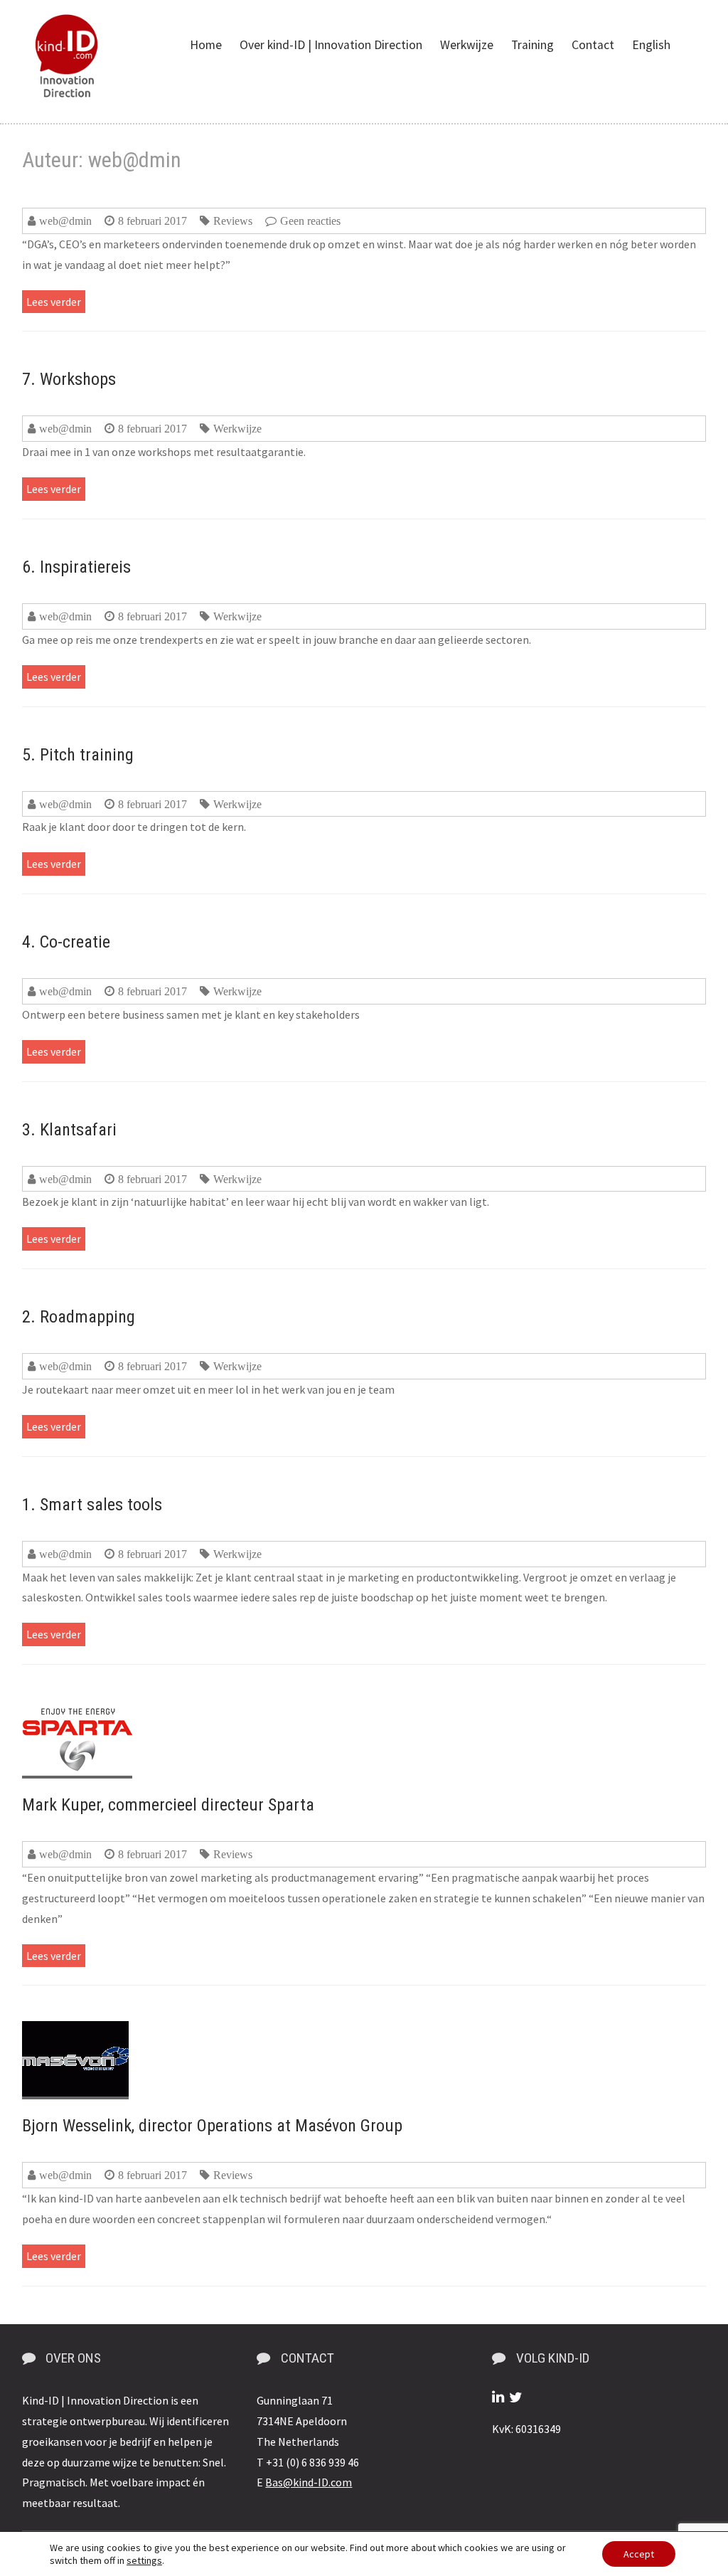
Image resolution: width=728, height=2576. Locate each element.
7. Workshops (69, 379)
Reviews (233, 221)
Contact (593, 45)
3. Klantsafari (69, 1130)
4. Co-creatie (66, 942)
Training (532, 45)
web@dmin (65, 221)
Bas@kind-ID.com (309, 2482)
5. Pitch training (78, 755)
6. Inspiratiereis (76, 567)
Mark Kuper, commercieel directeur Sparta (168, 1805)
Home (206, 45)
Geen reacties (310, 221)
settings (144, 2560)
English (651, 45)
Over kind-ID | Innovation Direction (331, 45)
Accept (639, 2554)
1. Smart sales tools (92, 1505)
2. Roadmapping (79, 1317)
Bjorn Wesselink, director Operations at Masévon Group (212, 2126)
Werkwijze (467, 45)
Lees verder (54, 302)
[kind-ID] (66, 56)
